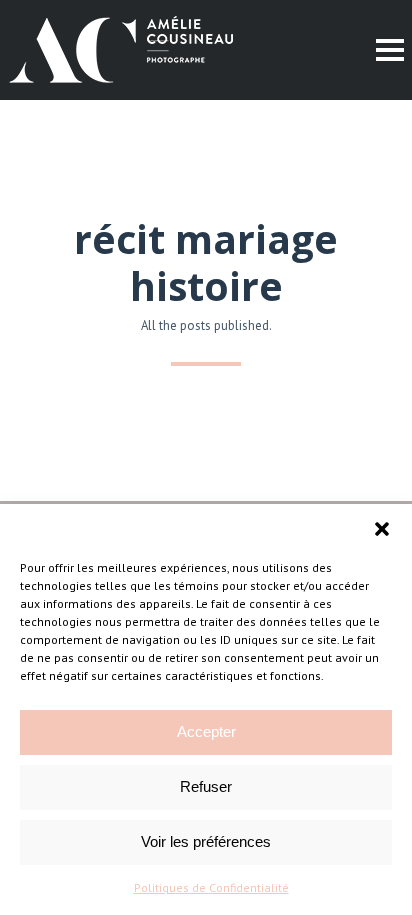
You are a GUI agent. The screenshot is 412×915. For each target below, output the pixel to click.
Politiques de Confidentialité (211, 887)
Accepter (206, 731)
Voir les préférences (206, 841)
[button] (382, 529)
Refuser (206, 786)
